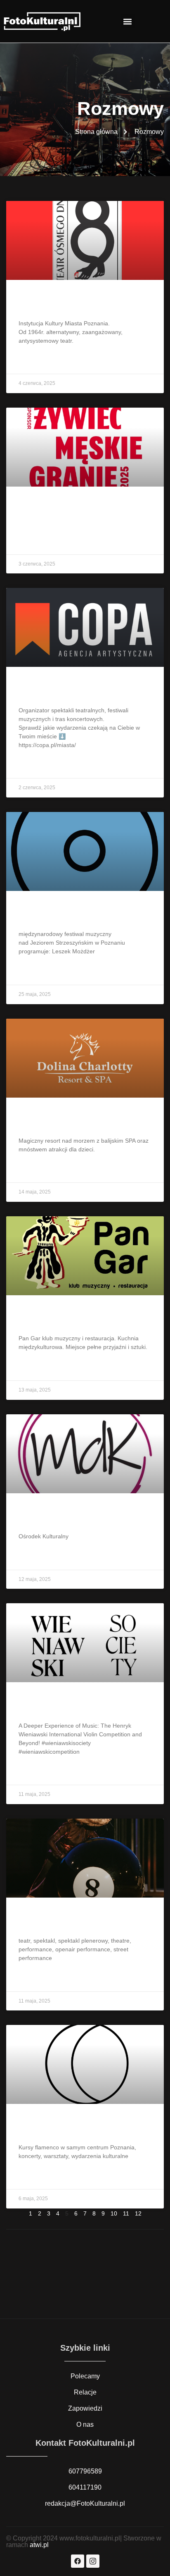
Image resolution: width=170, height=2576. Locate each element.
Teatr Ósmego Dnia (58, 302)
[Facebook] (78, 2561)
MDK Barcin (43, 1516)
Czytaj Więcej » (40, 361)
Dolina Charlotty (52, 1120)
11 (126, 2213)
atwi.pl (39, 2545)
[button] (128, 21)
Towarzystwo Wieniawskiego (78, 1705)
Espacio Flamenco (57, 2126)
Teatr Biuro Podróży (60, 1920)
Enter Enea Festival (59, 913)
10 (114, 2213)
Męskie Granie (48, 509)
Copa (30, 689)
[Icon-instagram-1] (93, 2561)
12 (138, 2213)
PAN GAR (38, 1318)
